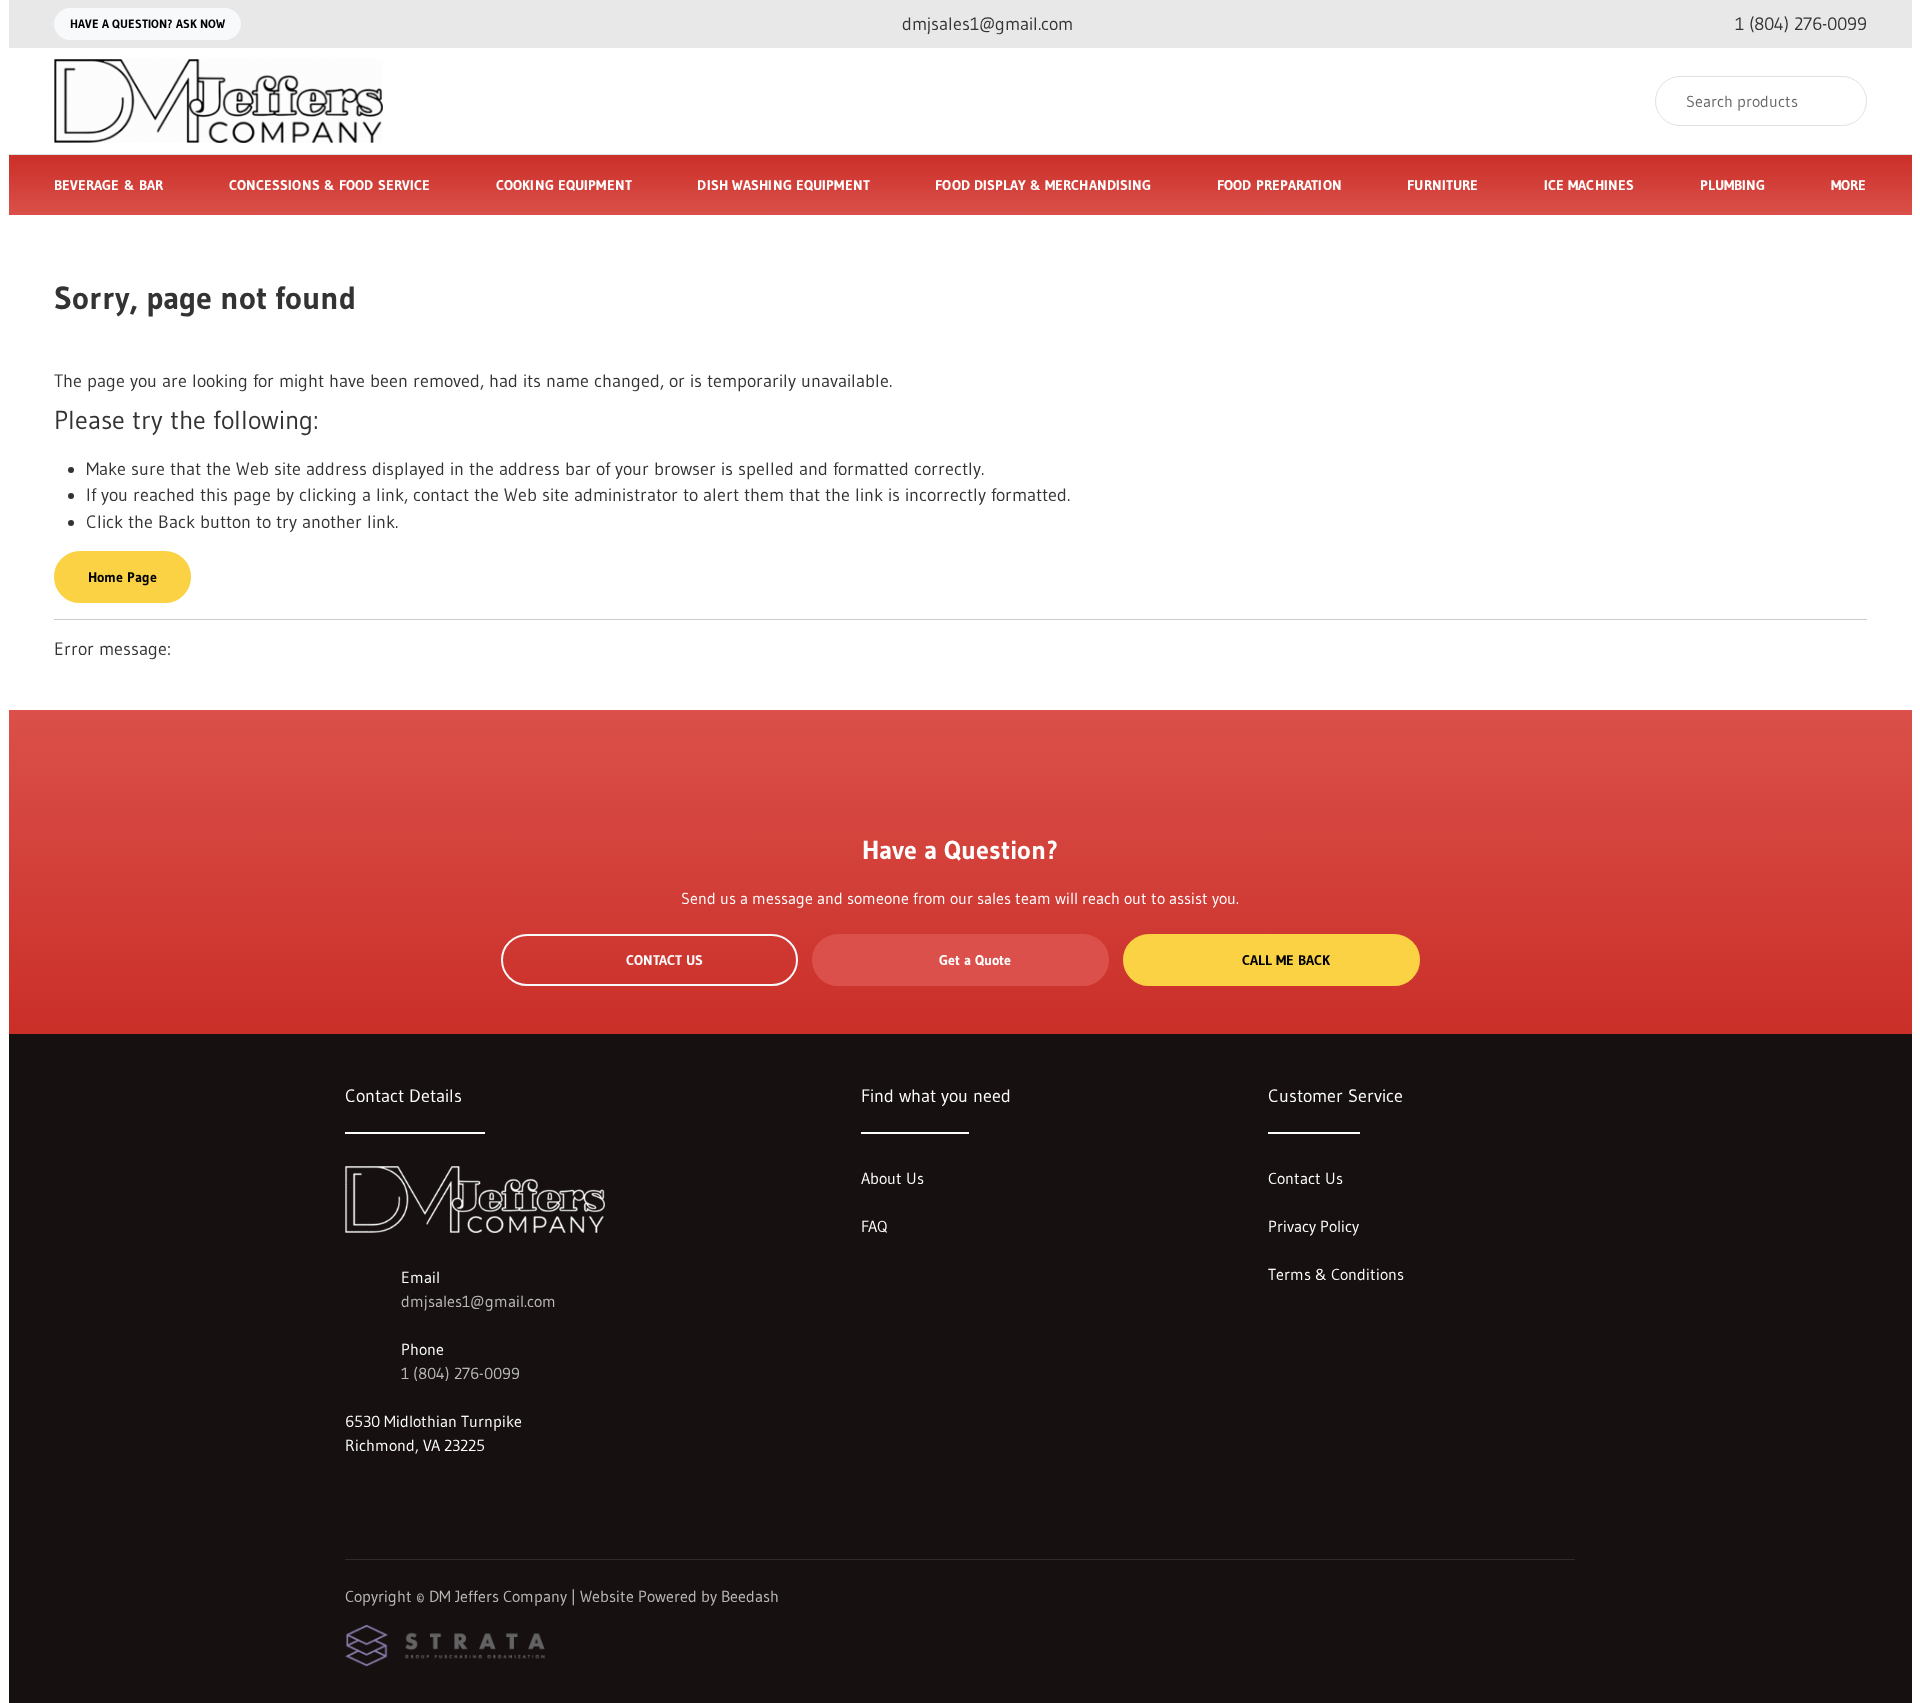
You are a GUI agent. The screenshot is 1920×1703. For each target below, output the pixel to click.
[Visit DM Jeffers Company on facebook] (354, 1493)
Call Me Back (1286, 960)
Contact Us (664, 960)
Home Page (122, 577)
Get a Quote (975, 960)
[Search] (1838, 101)
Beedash (750, 1596)
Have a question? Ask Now (147, 23)
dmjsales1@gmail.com (478, 1301)
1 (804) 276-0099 (460, 1373)
